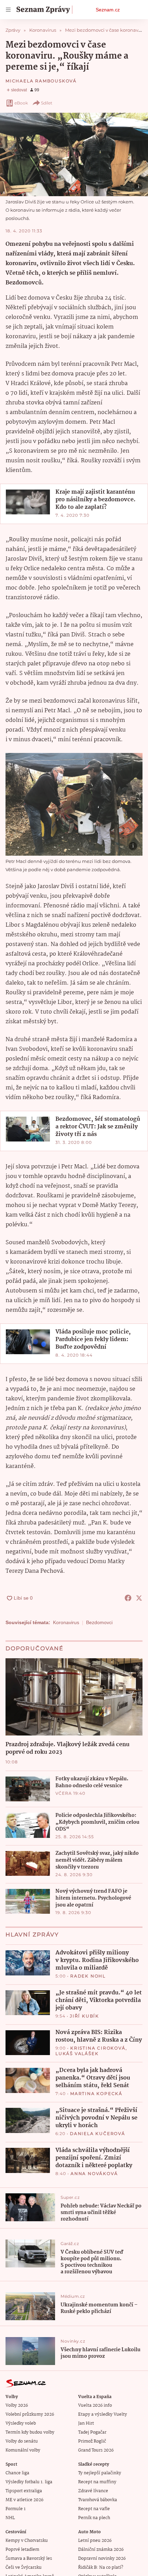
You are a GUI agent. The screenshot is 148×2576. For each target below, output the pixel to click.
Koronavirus (66, 1622)
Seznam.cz (108, 10)
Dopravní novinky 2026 (102, 2559)
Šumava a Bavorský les (29, 2559)
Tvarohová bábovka (98, 2500)
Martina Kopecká (96, 2094)
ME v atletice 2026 (24, 2500)
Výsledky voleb (21, 2423)
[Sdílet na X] (139, 1598)
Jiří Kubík (84, 2016)
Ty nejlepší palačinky (100, 2473)
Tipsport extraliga (24, 2491)
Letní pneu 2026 (95, 2541)
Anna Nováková (94, 2173)
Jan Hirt (86, 2423)
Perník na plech (94, 2518)
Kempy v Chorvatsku (27, 2541)
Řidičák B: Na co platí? (101, 2568)
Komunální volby (23, 2450)
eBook (21, 103)
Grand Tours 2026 (96, 2450)
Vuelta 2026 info (95, 2406)
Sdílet (47, 103)
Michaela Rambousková (41, 81)
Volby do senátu (22, 2441)
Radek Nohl (88, 1976)
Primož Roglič (92, 2441)
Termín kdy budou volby (30, 2432)
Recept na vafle (94, 2509)
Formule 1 (15, 2509)
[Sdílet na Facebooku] (128, 1598)
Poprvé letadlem (22, 2550)
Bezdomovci (99, 1622)
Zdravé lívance (93, 2491)
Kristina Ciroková (98, 2048)
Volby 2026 (17, 2406)
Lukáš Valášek (77, 2054)
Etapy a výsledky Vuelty (103, 2414)
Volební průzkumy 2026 (30, 2414)
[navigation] (8, 10)
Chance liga (17, 2473)
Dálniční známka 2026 (101, 2550)
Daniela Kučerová (98, 2134)
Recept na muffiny (97, 2482)
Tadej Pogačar (92, 2432)
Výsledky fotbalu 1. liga (29, 2482)
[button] (74, 154)
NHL (10, 2518)
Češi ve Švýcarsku (24, 2568)
